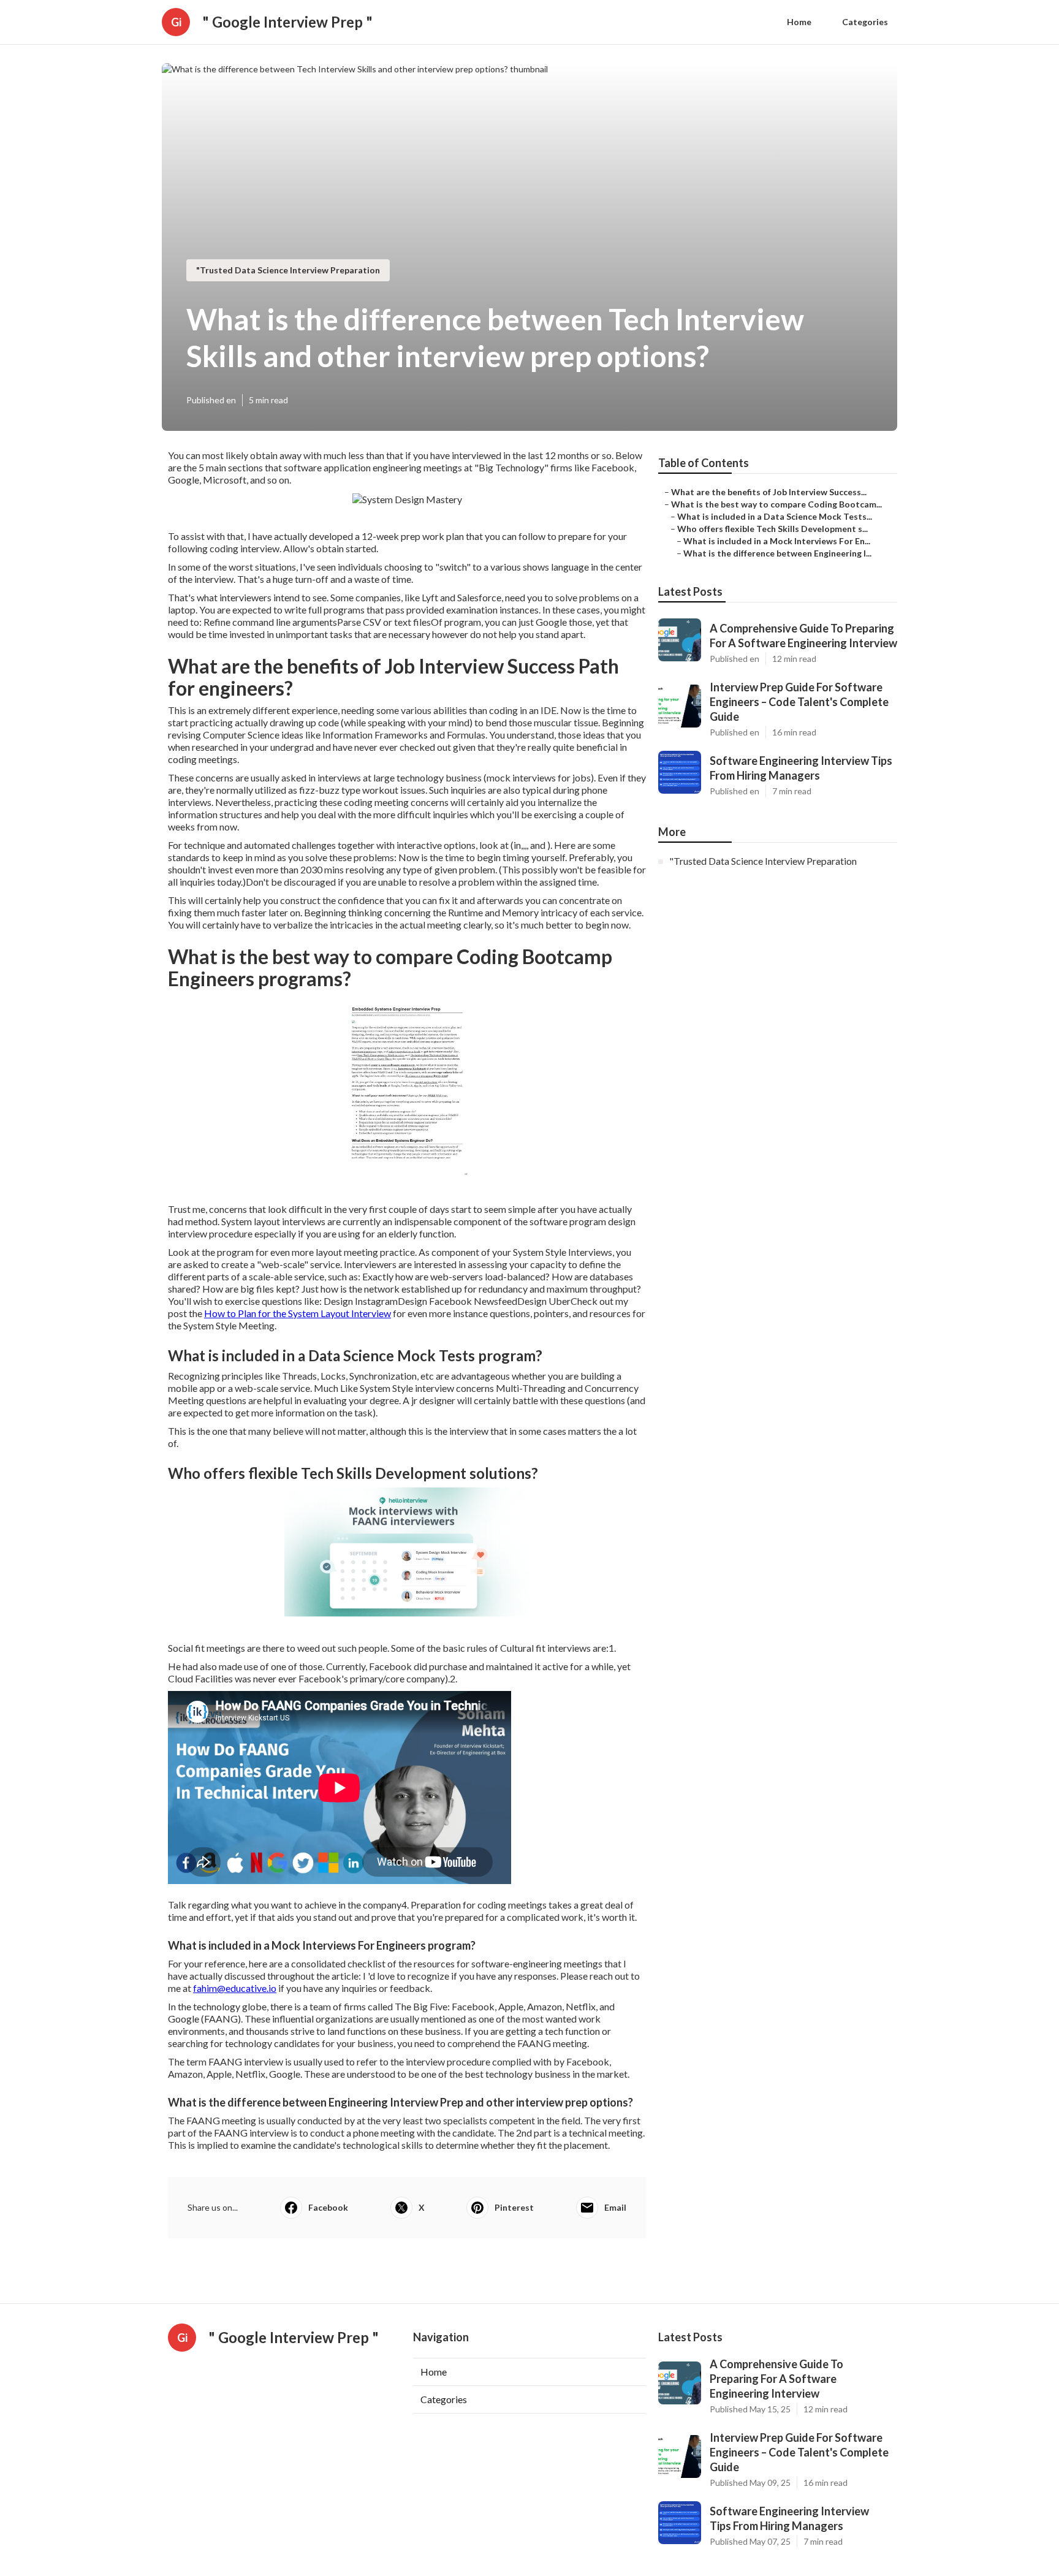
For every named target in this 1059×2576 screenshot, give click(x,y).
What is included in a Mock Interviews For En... (777, 541)
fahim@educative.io (235, 1988)
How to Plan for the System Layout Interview (298, 1313)
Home (799, 22)
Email (615, 2207)
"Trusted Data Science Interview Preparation (288, 270)
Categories (865, 22)
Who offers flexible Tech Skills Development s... (772, 529)
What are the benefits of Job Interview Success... (769, 492)
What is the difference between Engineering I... (777, 553)
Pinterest (514, 2207)
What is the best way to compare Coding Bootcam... (776, 504)
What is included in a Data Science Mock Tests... (775, 516)
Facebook (328, 2207)
